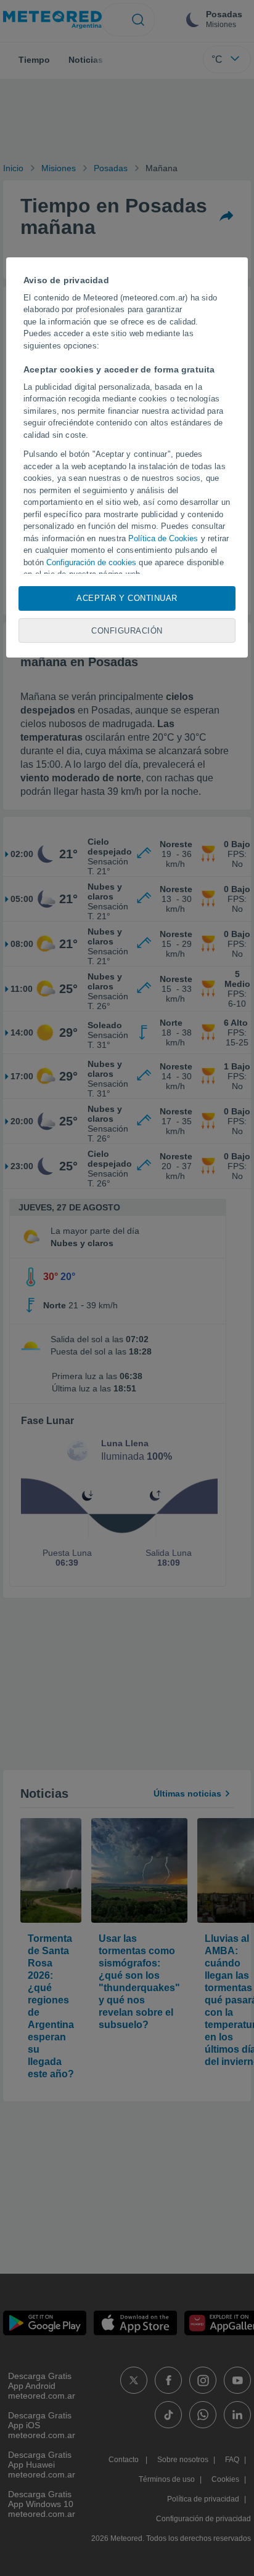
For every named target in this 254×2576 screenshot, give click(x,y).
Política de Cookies (163, 538)
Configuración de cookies (91, 562)
